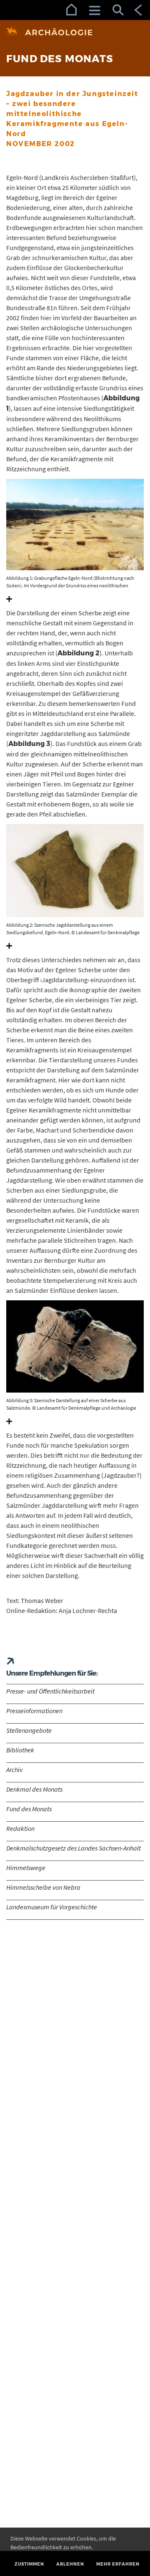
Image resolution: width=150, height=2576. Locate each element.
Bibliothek (20, 1750)
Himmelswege (26, 1868)
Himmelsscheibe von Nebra (43, 1887)
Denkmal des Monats (34, 1789)
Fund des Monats (29, 1809)
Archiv (14, 1770)
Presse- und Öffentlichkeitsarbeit (50, 1691)
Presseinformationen (34, 1711)
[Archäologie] (75, 32)
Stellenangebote (29, 1730)
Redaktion (20, 1828)
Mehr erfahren (118, 2564)
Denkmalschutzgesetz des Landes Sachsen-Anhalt (74, 1848)
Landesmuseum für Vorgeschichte (52, 1907)
